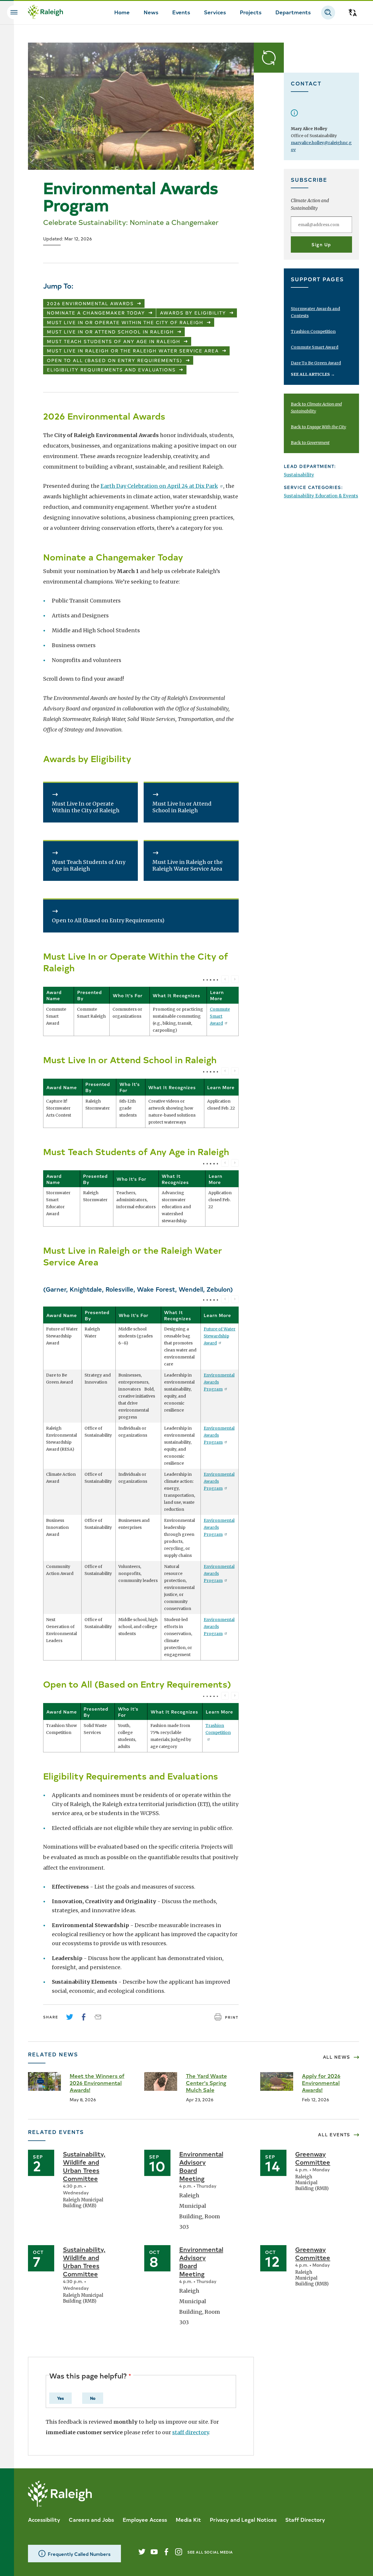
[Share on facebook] (84, 2017)
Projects (251, 12)
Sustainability (299, 475)
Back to (319, 427)
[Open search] (328, 13)
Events (181, 12)
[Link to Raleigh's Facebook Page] (166, 2552)
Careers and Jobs (91, 2519)
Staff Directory (305, 2519)
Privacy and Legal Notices (243, 2519)
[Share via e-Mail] (98, 2017)
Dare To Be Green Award (316, 363)
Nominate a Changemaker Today (96, 313)
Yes (60, 2398)
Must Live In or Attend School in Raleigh (110, 332)
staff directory (190, 2432)
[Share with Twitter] (70, 2017)
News (151, 12)
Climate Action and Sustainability (310, 204)
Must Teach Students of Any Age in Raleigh (114, 341)
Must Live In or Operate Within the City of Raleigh (125, 322)
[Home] (45, 13)
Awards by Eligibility (193, 313)
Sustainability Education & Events (321, 496)
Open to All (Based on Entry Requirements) (115, 360)
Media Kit (188, 2519)
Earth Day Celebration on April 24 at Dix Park (159, 486)
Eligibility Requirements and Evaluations (111, 370)
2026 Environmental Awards (90, 303)
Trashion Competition (218, 1729)
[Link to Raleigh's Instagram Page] (179, 2552)
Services (215, 12)
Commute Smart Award (220, 1016)
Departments (293, 12)
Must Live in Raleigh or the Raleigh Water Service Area (133, 351)
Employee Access (145, 2519)
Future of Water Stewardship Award (220, 1336)
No (93, 2398)
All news (337, 2057)
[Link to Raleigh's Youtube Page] (154, 2552)
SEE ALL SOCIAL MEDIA (210, 2552)
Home (122, 12)
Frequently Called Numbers (79, 2554)
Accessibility (44, 2519)
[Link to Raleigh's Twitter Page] (142, 2552)
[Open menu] (14, 12)
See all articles (313, 374)
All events (334, 2135)
